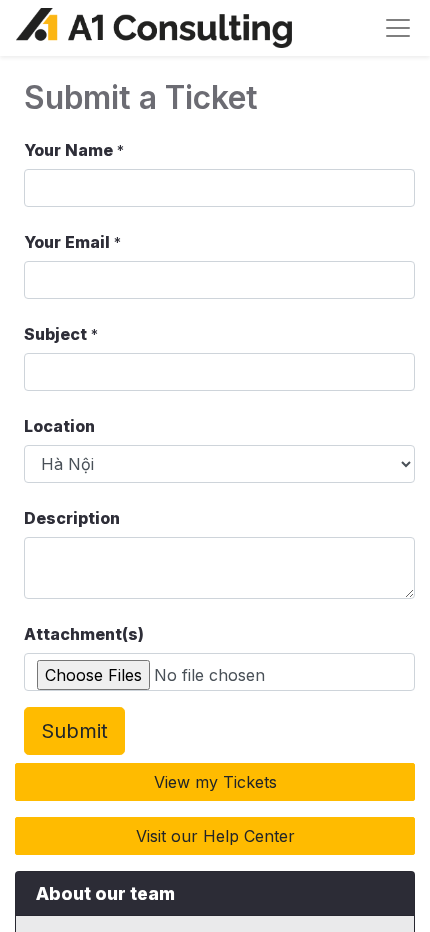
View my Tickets (215, 782)
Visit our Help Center (215, 836)
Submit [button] (74, 731)
